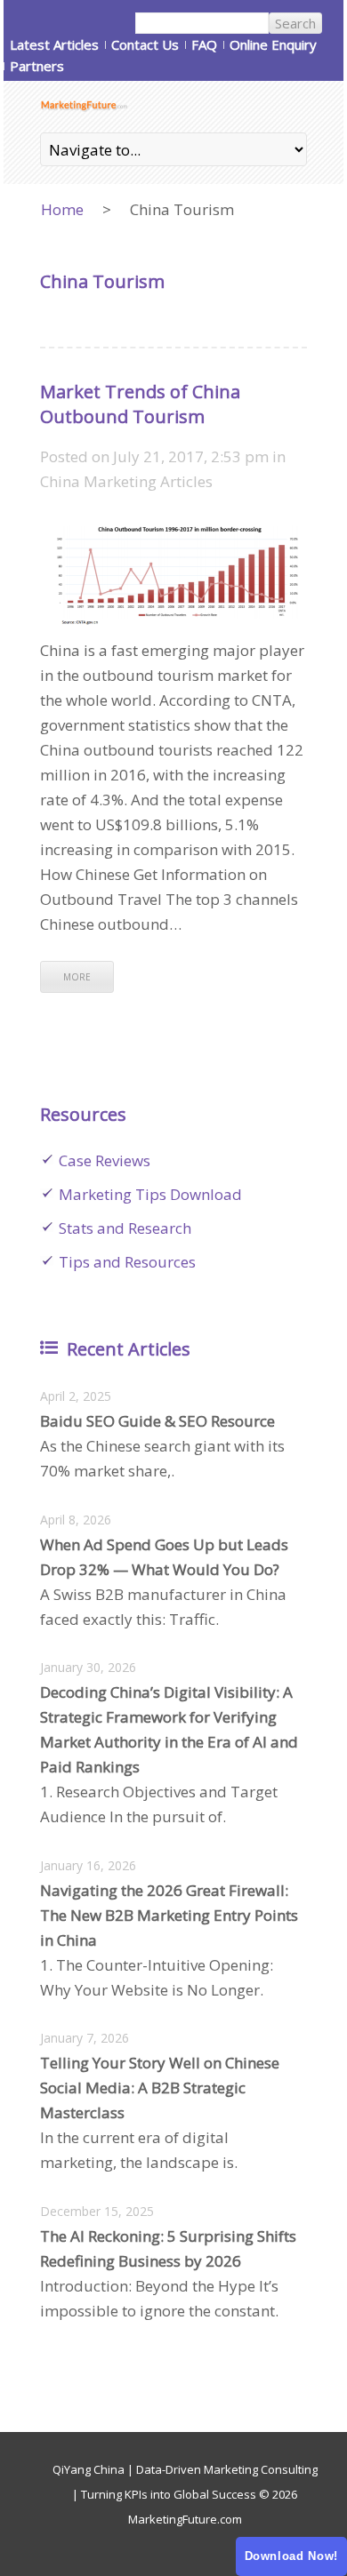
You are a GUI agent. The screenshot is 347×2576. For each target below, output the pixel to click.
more (77, 977)
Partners (37, 66)
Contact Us (145, 44)
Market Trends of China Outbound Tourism (140, 404)
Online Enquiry (273, 44)
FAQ (204, 44)
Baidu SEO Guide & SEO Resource (157, 1421)
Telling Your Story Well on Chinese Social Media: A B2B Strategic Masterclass (160, 2088)
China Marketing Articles (126, 481)
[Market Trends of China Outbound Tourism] (173, 529)
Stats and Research (125, 1228)
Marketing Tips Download (150, 1194)
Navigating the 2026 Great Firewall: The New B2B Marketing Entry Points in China (169, 1915)
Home (62, 209)
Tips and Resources (127, 1262)
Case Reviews (105, 1160)
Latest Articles (54, 44)
